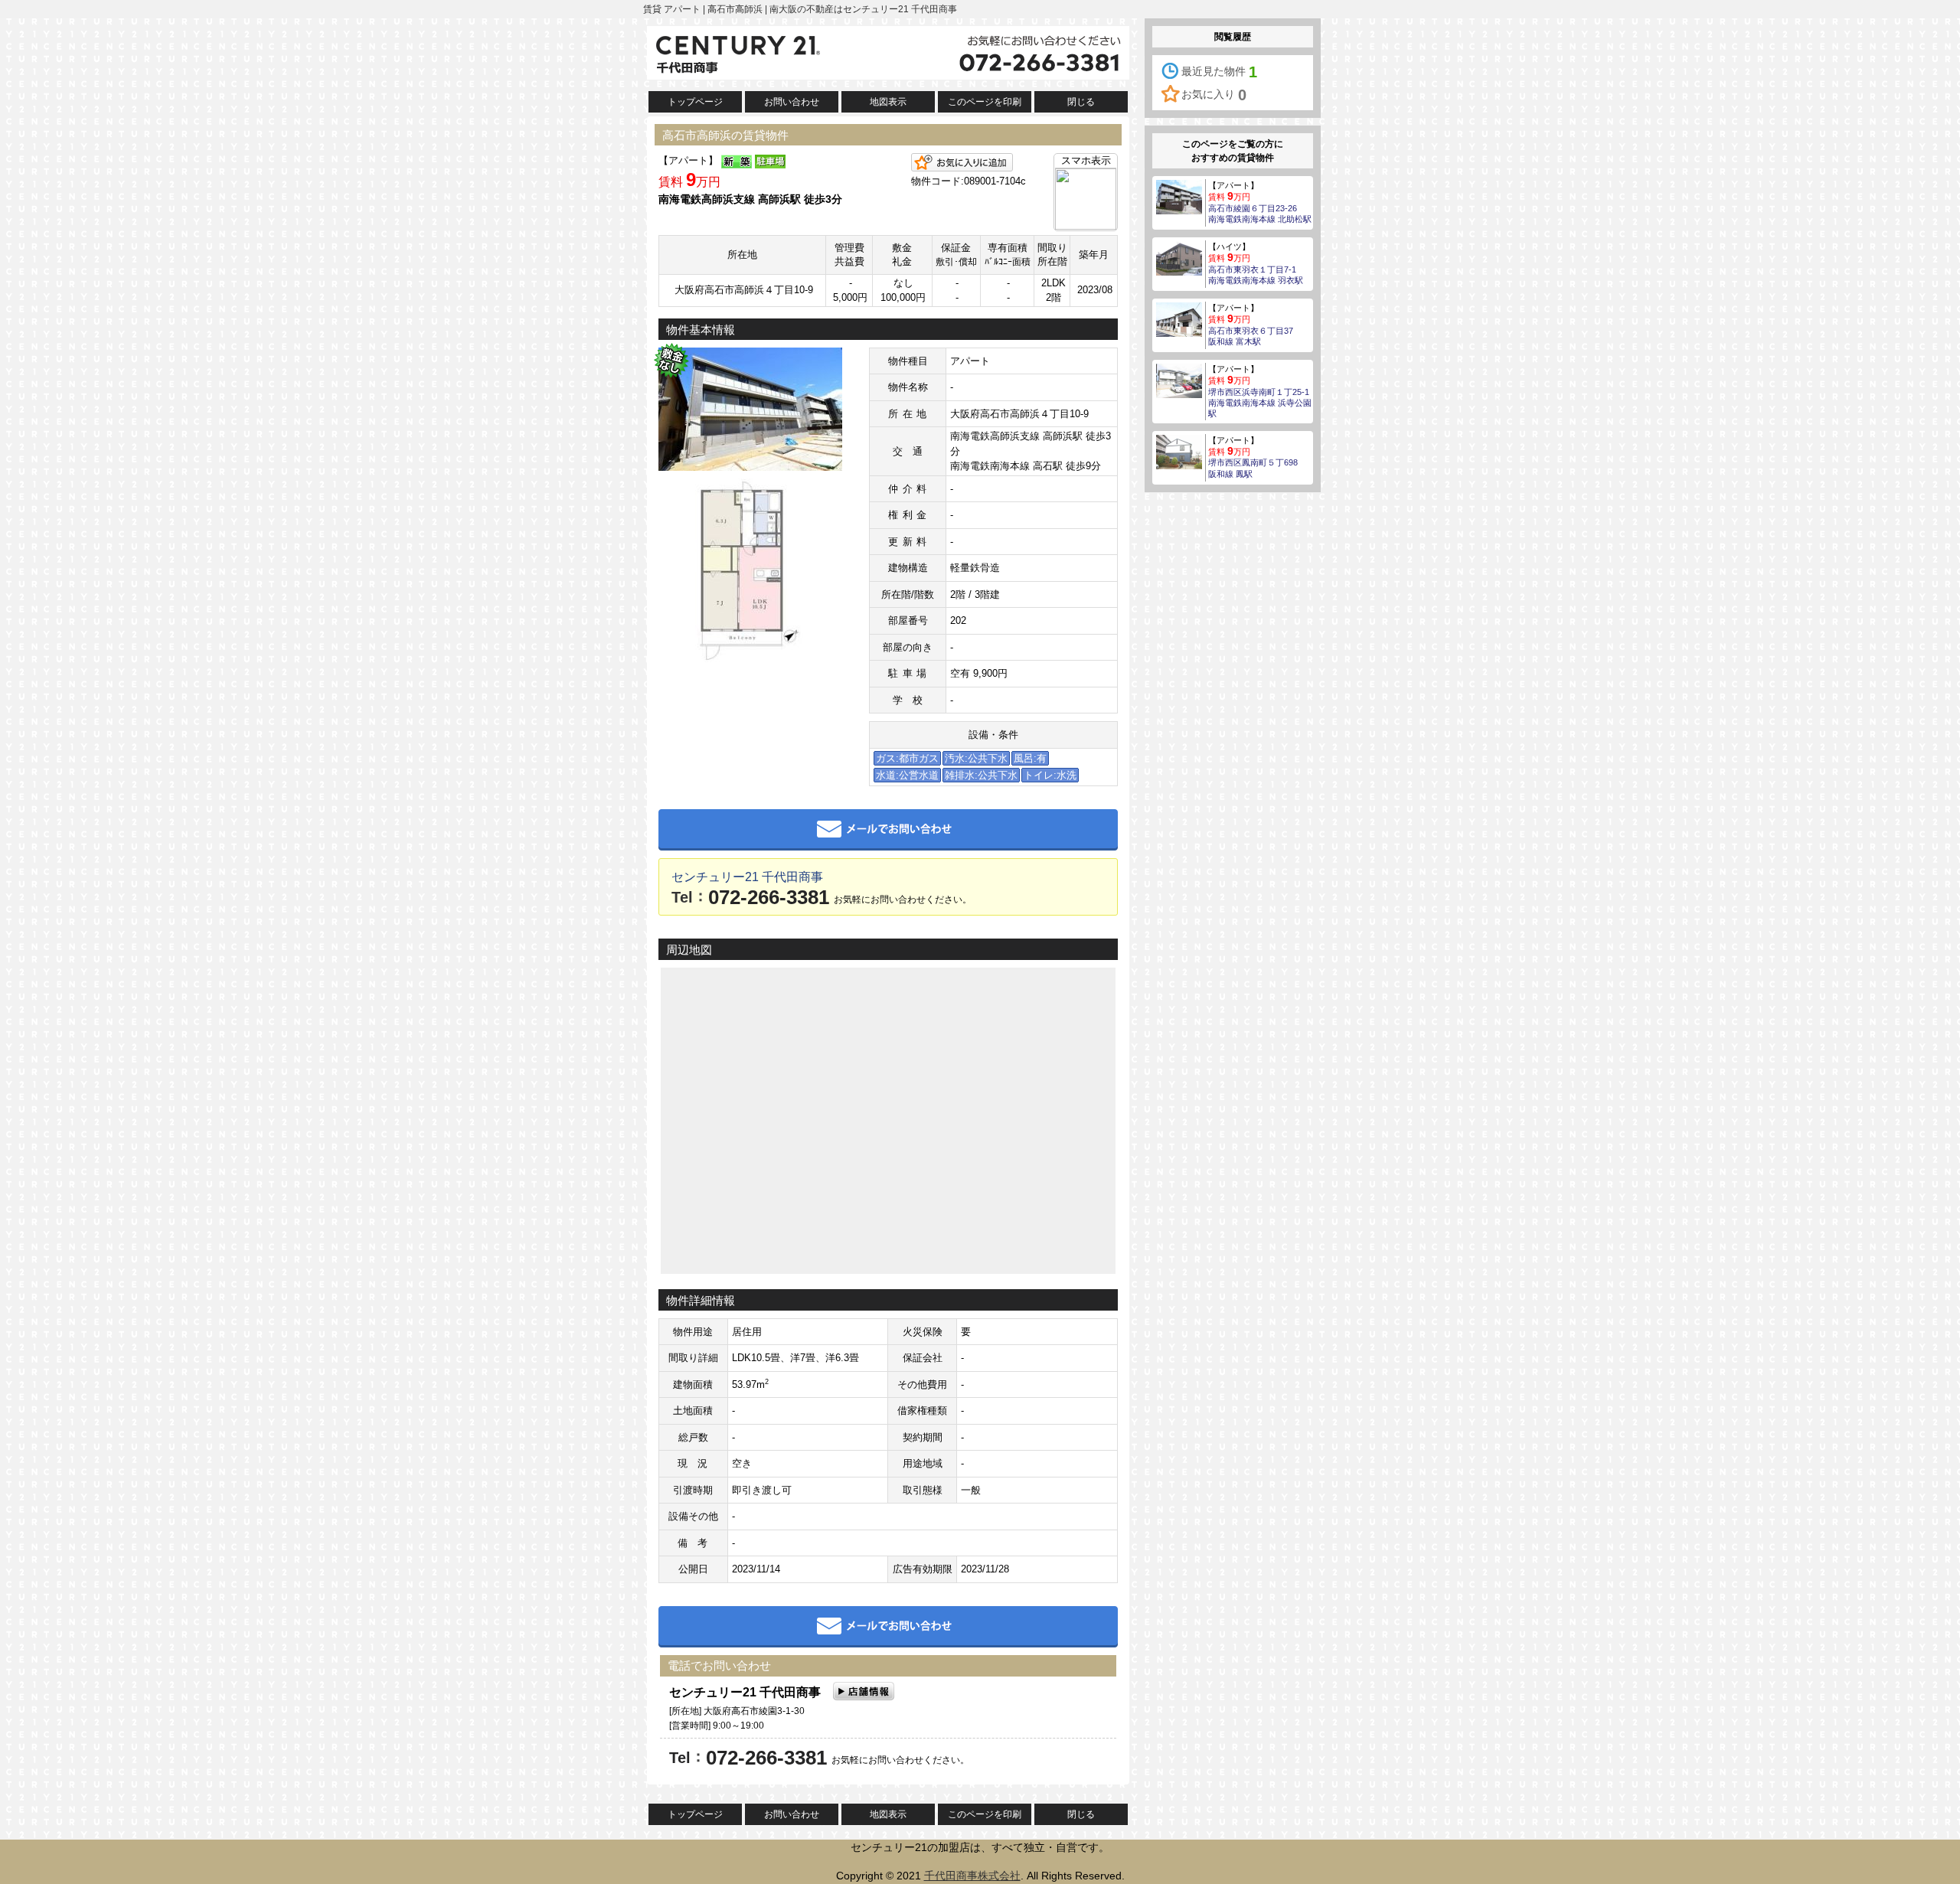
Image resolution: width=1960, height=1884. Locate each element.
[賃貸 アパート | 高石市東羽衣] (1179, 318)
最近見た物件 (1219, 72)
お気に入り (1214, 95)
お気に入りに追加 (962, 162)
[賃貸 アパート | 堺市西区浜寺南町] (1179, 380)
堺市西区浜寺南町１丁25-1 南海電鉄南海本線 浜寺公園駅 (1260, 403)
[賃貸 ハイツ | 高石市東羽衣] (1179, 257)
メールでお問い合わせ (888, 830)
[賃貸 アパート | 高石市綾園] (1179, 196)
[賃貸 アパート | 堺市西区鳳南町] (1179, 451)
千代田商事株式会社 (972, 1876)
